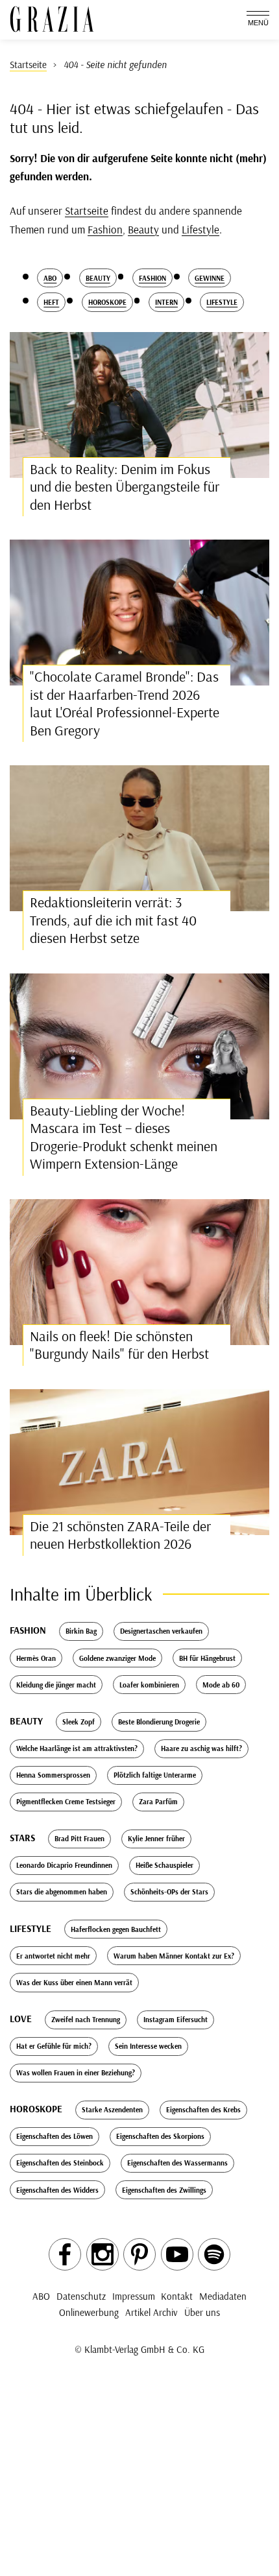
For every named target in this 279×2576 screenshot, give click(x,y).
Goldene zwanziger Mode (117, 1658)
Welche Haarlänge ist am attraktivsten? (77, 1748)
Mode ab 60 (221, 1685)
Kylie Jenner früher (156, 1839)
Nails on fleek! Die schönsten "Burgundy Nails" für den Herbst (119, 1345)
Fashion (105, 229)
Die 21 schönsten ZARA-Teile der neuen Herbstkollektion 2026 (120, 1535)
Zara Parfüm (158, 1802)
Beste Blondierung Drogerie (159, 1722)
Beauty (143, 229)
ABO (41, 2296)
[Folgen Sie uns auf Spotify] (214, 2254)
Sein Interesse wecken (148, 2046)
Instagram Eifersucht (176, 2020)
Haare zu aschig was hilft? (201, 1748)
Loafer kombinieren (149, 1685)
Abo (50, 278)
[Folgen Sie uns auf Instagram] (103, 2254)
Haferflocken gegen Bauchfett (116, 1929)
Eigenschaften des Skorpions (160, 2136)
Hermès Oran (36, 1658)
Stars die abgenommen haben (62, 1892)
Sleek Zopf (79, 1722)
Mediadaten (223, 2296)
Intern (166, 302)
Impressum (134, 2296)
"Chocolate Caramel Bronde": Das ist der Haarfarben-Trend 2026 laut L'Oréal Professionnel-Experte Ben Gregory (125, 703)
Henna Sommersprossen (53, 1775)
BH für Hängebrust (207, 1658)
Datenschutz (81, 2296)
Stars (22, 1838)
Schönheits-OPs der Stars (169, 1892)
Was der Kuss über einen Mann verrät (74, 1983)
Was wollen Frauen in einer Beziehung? (76, 2073)
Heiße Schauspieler (164, 1865)
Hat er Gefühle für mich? (54, 2046)
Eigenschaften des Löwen (55, 2136)
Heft (51, 302)
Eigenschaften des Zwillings (164, 2190)
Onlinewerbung (89, 2312)
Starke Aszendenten (112, 2110)
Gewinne (210, 278)
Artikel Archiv (152, 2312)
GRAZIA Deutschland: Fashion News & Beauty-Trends (52, 19)
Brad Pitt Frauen (79, 1839)
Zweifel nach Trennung (86, 2020)
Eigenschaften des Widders (57, 2190)
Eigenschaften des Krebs (203, 2110)
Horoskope (107, 302)
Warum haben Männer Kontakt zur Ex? (174, 1956)
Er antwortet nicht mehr (53, 1956)
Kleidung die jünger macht (56, 1685)
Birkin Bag (81, 1631)
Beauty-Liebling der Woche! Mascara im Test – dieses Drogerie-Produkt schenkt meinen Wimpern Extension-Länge (124, 1137)
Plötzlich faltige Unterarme (155, 1775)
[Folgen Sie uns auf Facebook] (65, 2254)
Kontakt (177, 2296)
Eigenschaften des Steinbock (60, 2163)
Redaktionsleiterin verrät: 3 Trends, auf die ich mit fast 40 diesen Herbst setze (113, 920)
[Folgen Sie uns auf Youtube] (177, 2254)
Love (21, 2019)
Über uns (202, 2312)
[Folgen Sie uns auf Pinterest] (139, 2254)
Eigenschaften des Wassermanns (177, 2163)
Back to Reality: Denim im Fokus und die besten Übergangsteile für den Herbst (125, 487)
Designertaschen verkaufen (161, 1631)
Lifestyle (200, 229)
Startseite (87, 210)
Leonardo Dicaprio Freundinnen (64, 1865)
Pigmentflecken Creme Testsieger (66, 1802)
